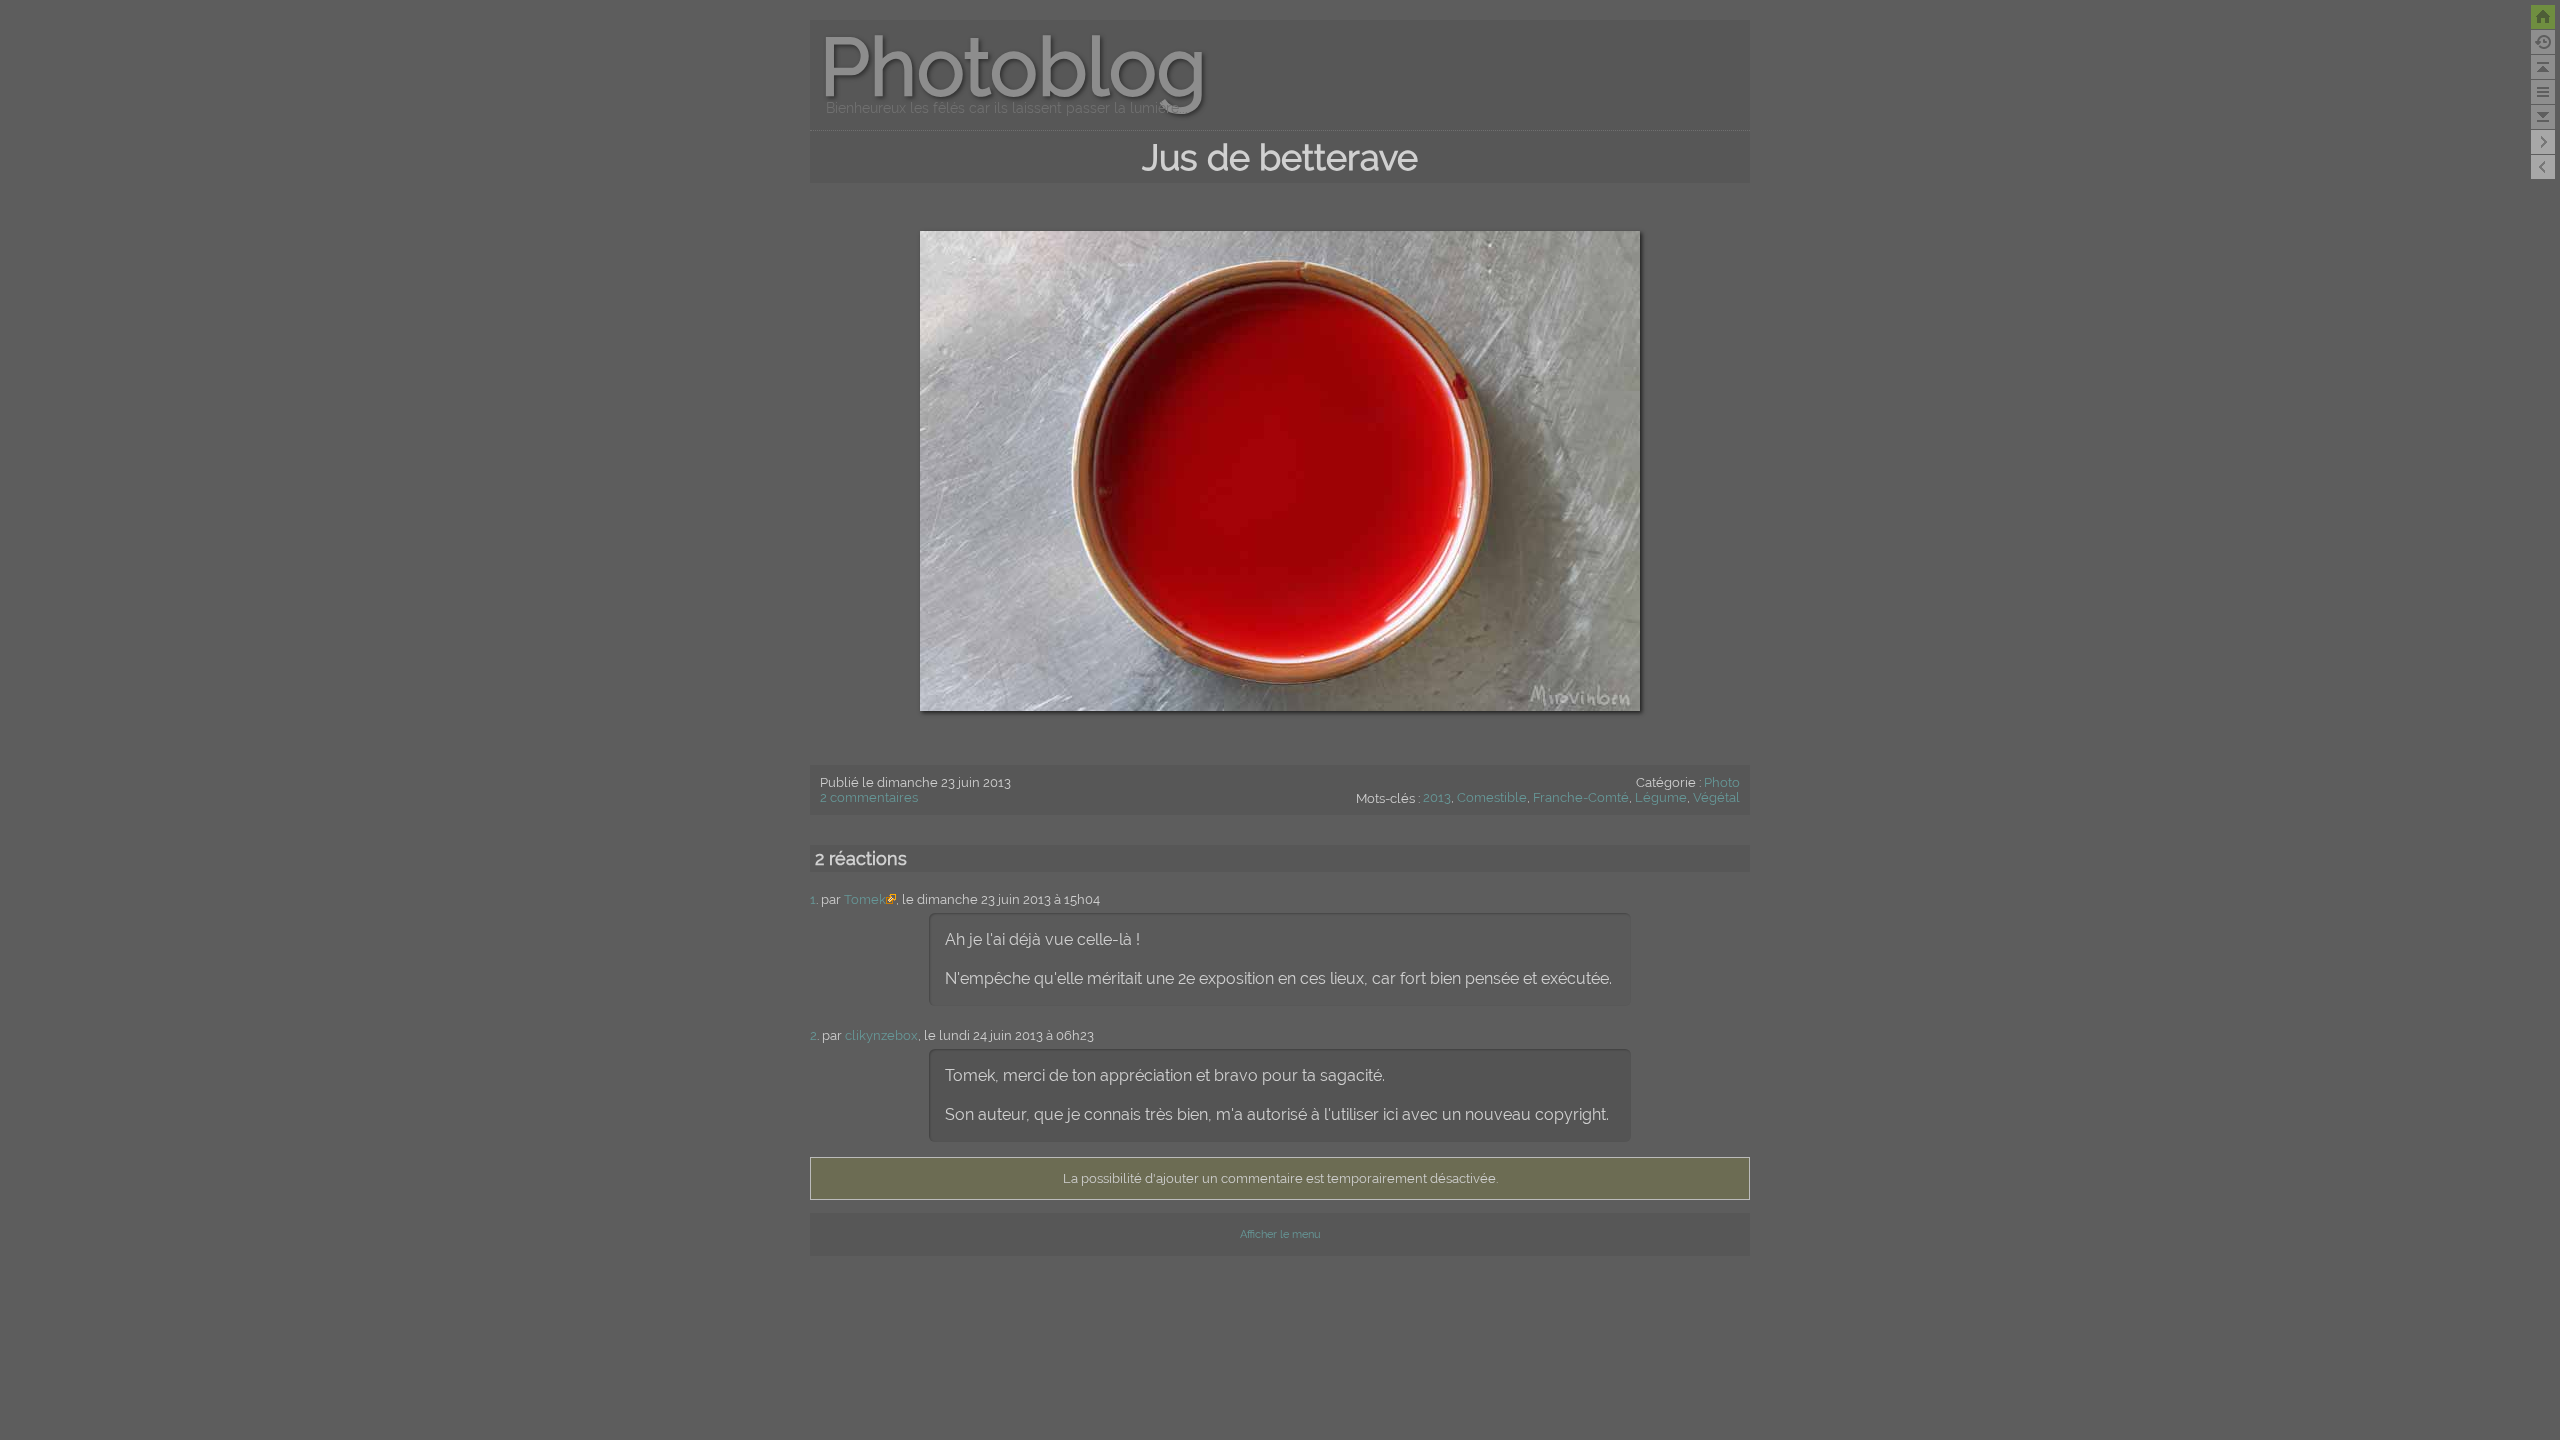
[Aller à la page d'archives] (2543, 42)
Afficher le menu (1280, 1234)
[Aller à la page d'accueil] (2543, 17)
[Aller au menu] (2543, 92)
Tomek (865, 899)
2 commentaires (869, 797)
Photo (1722, 782)
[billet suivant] (2543, 167)
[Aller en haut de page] (2543, 67)
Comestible (1492, 797)
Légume (1661, 797)
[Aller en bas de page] (2543, 117)
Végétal (1716, 797)
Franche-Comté (1581, 797)
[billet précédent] (2543, 142)
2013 (1437, 797)
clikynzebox (881, 1035)
